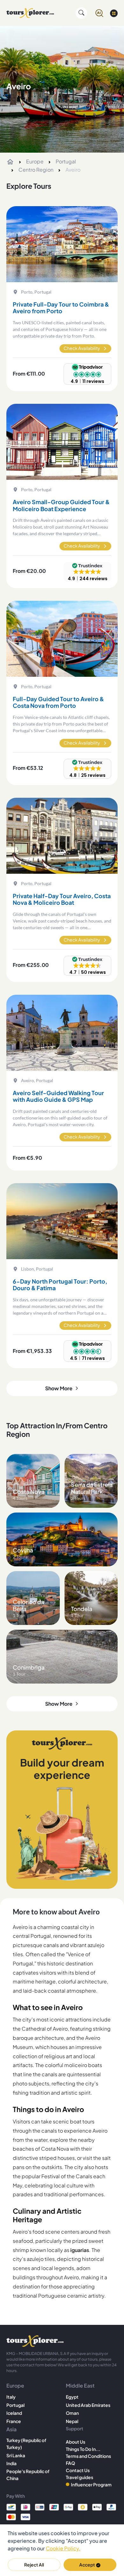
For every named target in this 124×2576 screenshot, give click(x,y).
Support (75, 2428)
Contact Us (78, 2470)
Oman (72, 2413)
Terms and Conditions (88, 2456)
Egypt (72, 2397)
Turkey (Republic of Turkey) (26, 2444)
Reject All (34, 2565)
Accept (87, 2565)
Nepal (72, 2421)
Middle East (80, 2386)
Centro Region (36, 170)
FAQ (70, 2463)
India (11, 2463)
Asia (11, 2429)
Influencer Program (91, 2484)
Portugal (66, 161)
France (14, 2421)
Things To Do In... (83, 2449)
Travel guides (79, 2477)
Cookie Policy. (63, 2548)
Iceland (14, 2413)
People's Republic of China (28, 2475)
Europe (35, 161)
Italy (11, 2397)
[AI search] (99, 13)
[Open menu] (114, 13)
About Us (76, 2442)
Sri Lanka (16, 2455)
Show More (59, 1388)
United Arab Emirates (88, 2405)
